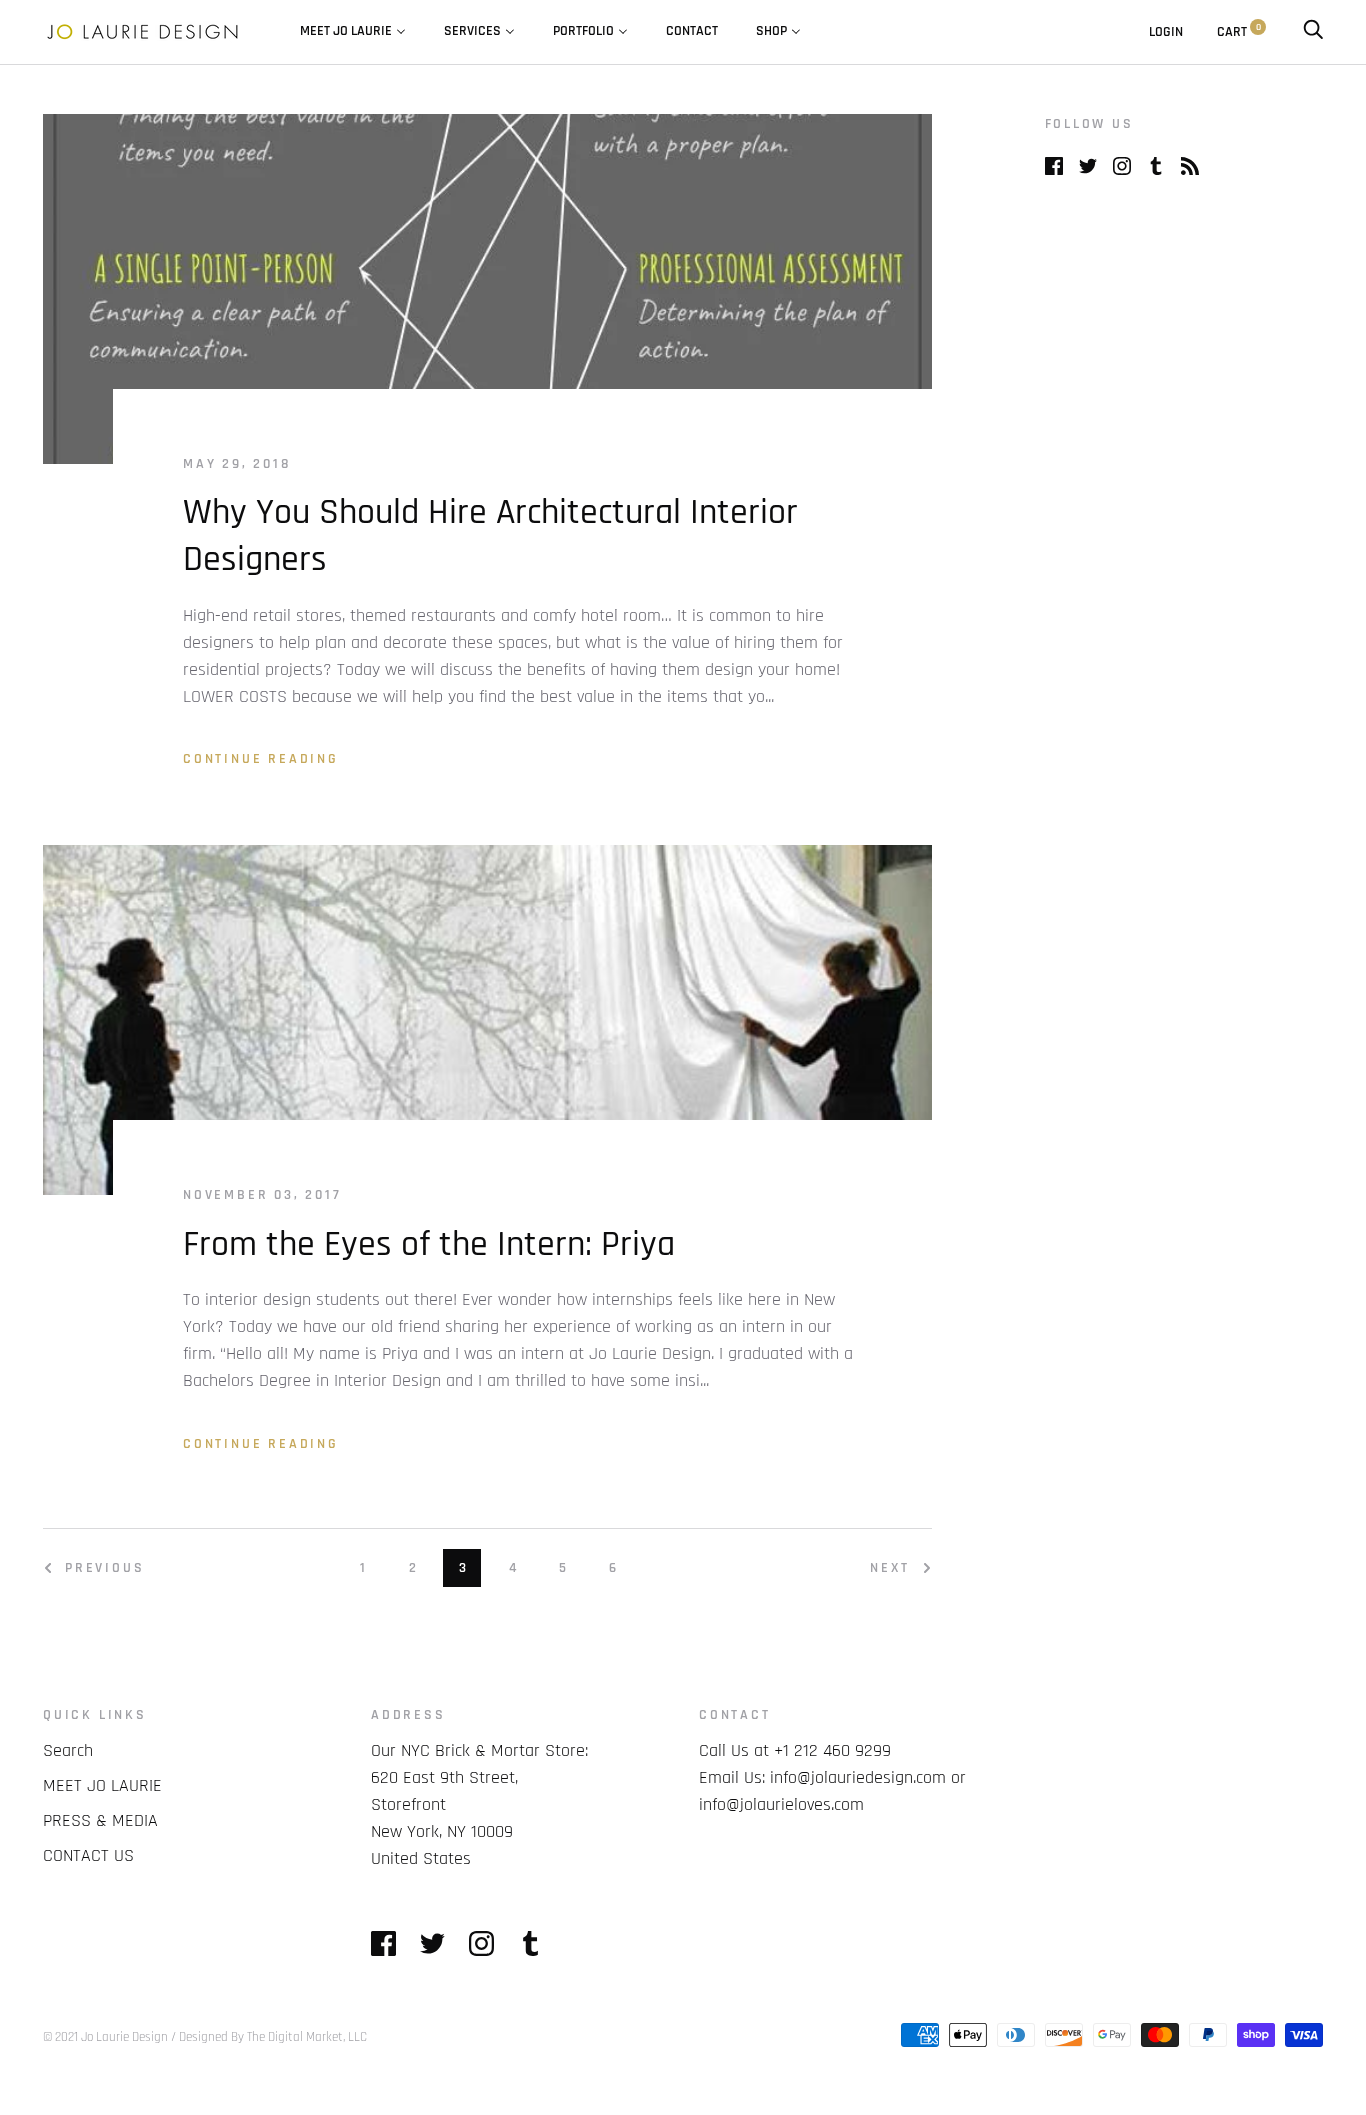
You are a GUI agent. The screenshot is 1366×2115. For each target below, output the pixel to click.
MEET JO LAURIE (102, 1785)
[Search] (1313, 32)
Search (68, 1750)
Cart (1239, 32)
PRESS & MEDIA (100, 1820)
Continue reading (261, 759)
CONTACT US (88, 1855)
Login (1166, 32)
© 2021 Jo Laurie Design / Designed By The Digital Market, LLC (205, 2037)
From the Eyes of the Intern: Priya (429, 1244)
